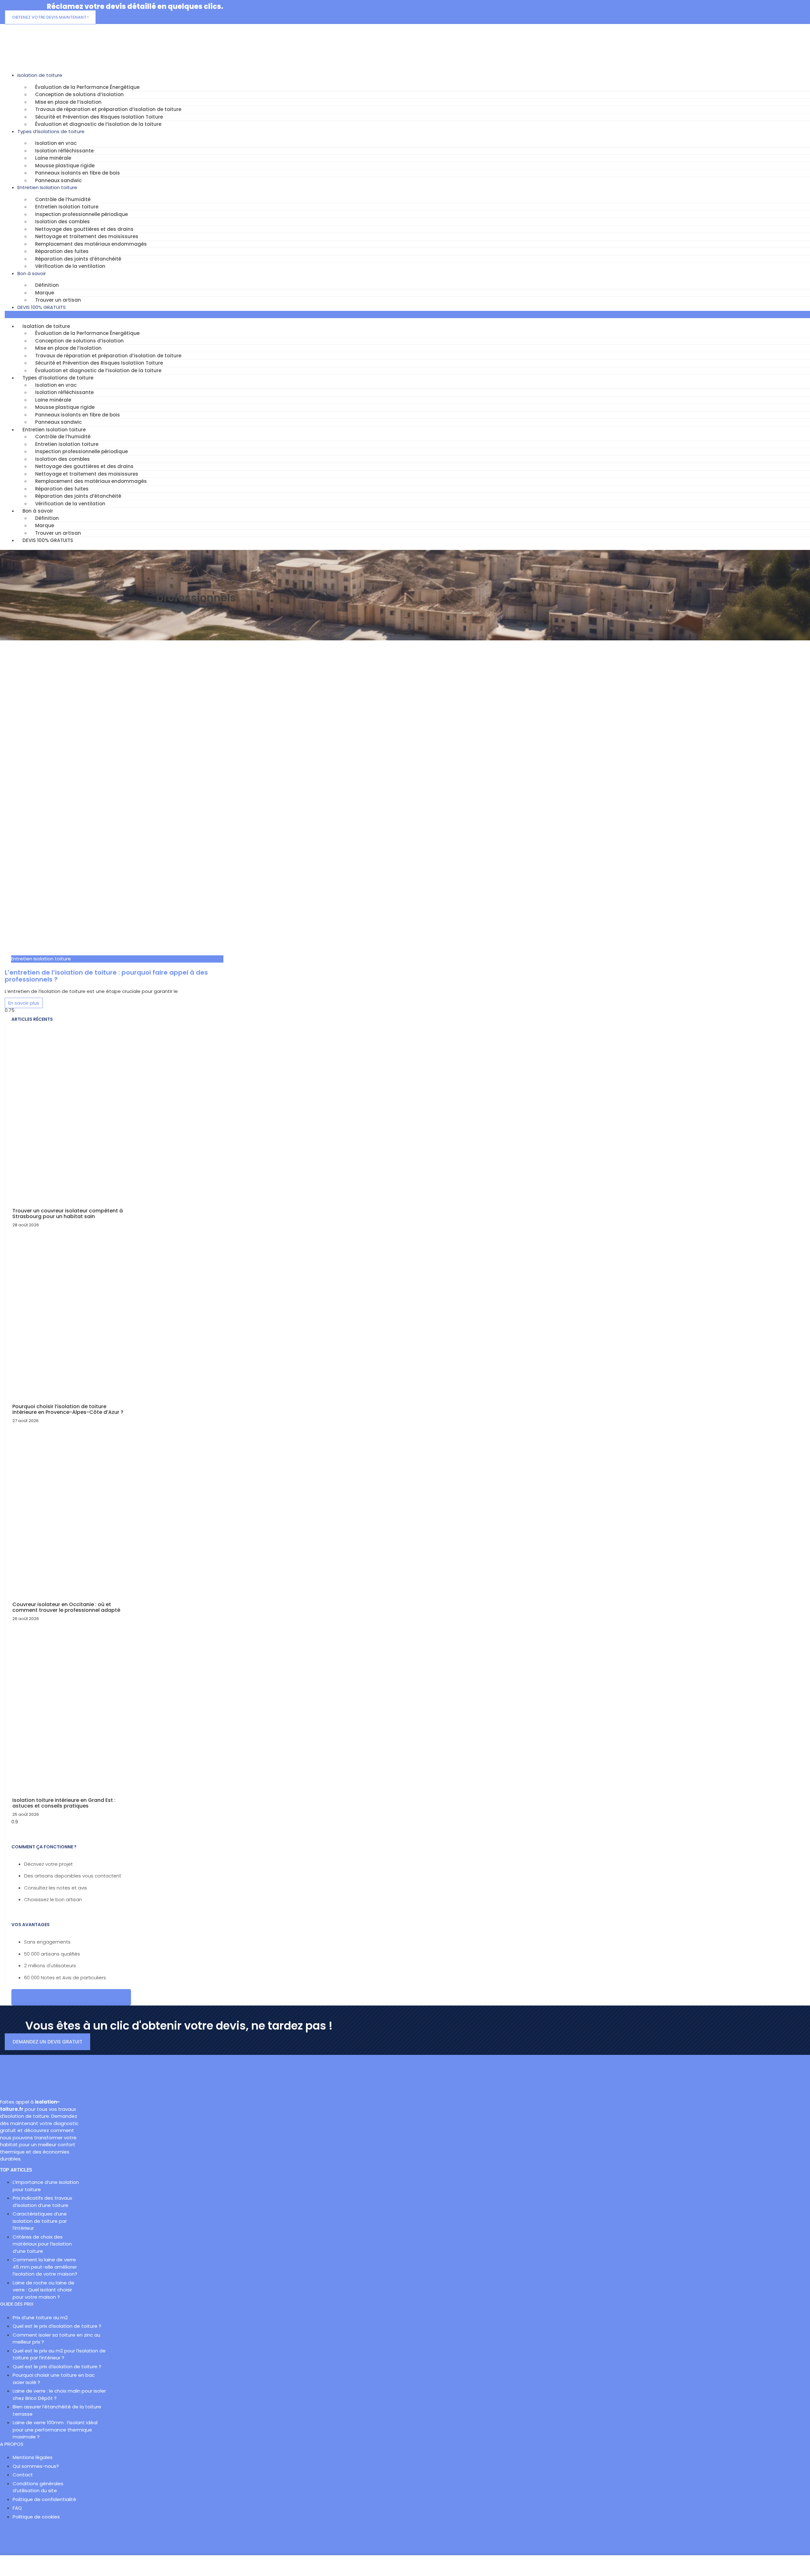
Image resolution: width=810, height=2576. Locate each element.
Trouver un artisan (58, 300)
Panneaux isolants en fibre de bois (78, 173)
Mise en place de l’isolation (68, 102)
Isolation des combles (62, 222)
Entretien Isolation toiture (47, 187)
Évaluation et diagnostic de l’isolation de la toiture (98, 124)
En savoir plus (24, 1003)
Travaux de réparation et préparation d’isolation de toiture (108, 109)
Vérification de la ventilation (70, 266)
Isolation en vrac (56, 143)
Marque (45, 293)
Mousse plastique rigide (65, 166)
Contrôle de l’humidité (63, 199)
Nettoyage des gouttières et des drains (84, 229)
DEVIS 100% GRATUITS (42, 307)
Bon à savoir (32, 273)
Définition (47, 285)
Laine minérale (53, 158)
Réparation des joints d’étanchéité (78, 259)
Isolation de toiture (40, 75)
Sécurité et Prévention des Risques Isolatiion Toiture (99, 117)
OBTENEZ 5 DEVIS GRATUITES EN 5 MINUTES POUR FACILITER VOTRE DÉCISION (71, 1997)
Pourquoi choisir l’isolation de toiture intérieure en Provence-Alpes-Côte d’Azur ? (68, 1409)
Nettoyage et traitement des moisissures (87, 236)
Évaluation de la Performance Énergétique (87, 87)
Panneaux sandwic (58, 180)
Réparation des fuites (62, 251)
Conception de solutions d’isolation (79, 94)
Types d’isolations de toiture (51, 131)
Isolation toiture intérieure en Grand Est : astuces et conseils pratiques (64, 1803)
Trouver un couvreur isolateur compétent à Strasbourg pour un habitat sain (68, 1214)
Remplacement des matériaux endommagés (91, 244)
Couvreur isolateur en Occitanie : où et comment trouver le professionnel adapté (66, 1607)
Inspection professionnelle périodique (81, 214)
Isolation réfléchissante (64, 151)
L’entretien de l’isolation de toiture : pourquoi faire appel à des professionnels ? (106, 976)
